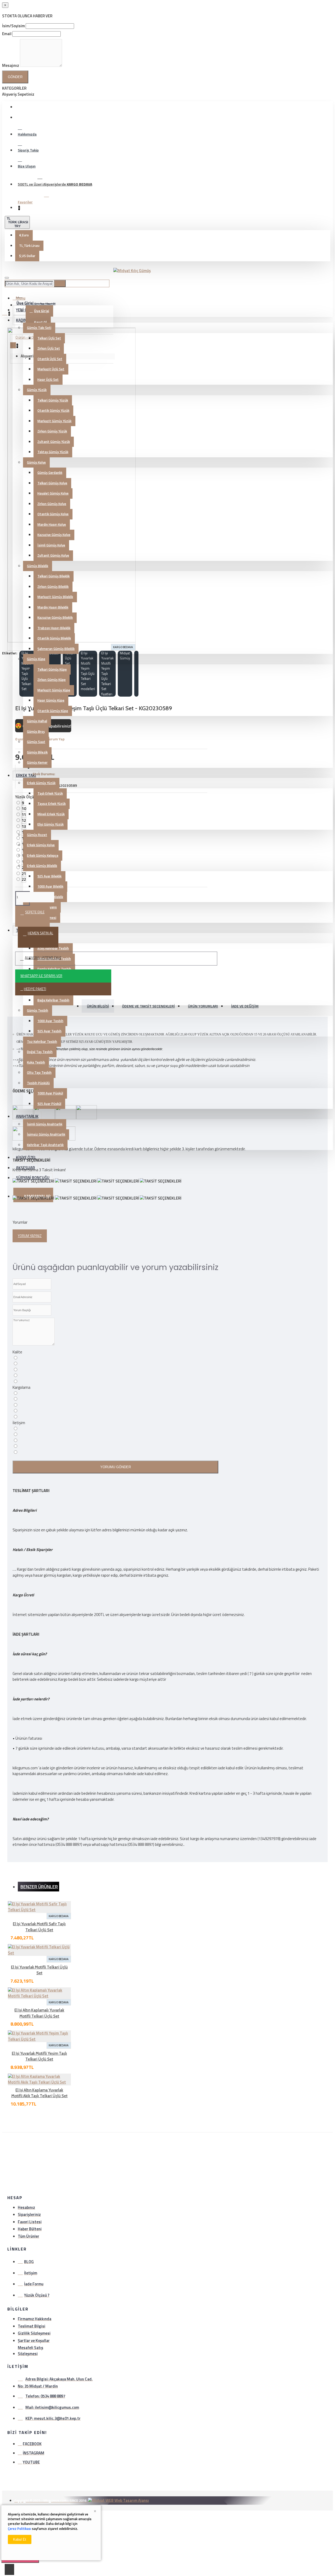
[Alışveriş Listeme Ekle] (5, 1943)
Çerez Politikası (19, 2529)
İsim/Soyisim (13, 26)
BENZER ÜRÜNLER (39, 1887)
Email (7, 34)
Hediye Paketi (35, 989)
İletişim (19, 1423)
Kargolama (21, 1387)
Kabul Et (20, 2539)
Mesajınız (11, 65)
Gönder (15, 77)
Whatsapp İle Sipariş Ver (41, 976)
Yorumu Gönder (116, 1467)
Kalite (17, 1352)
